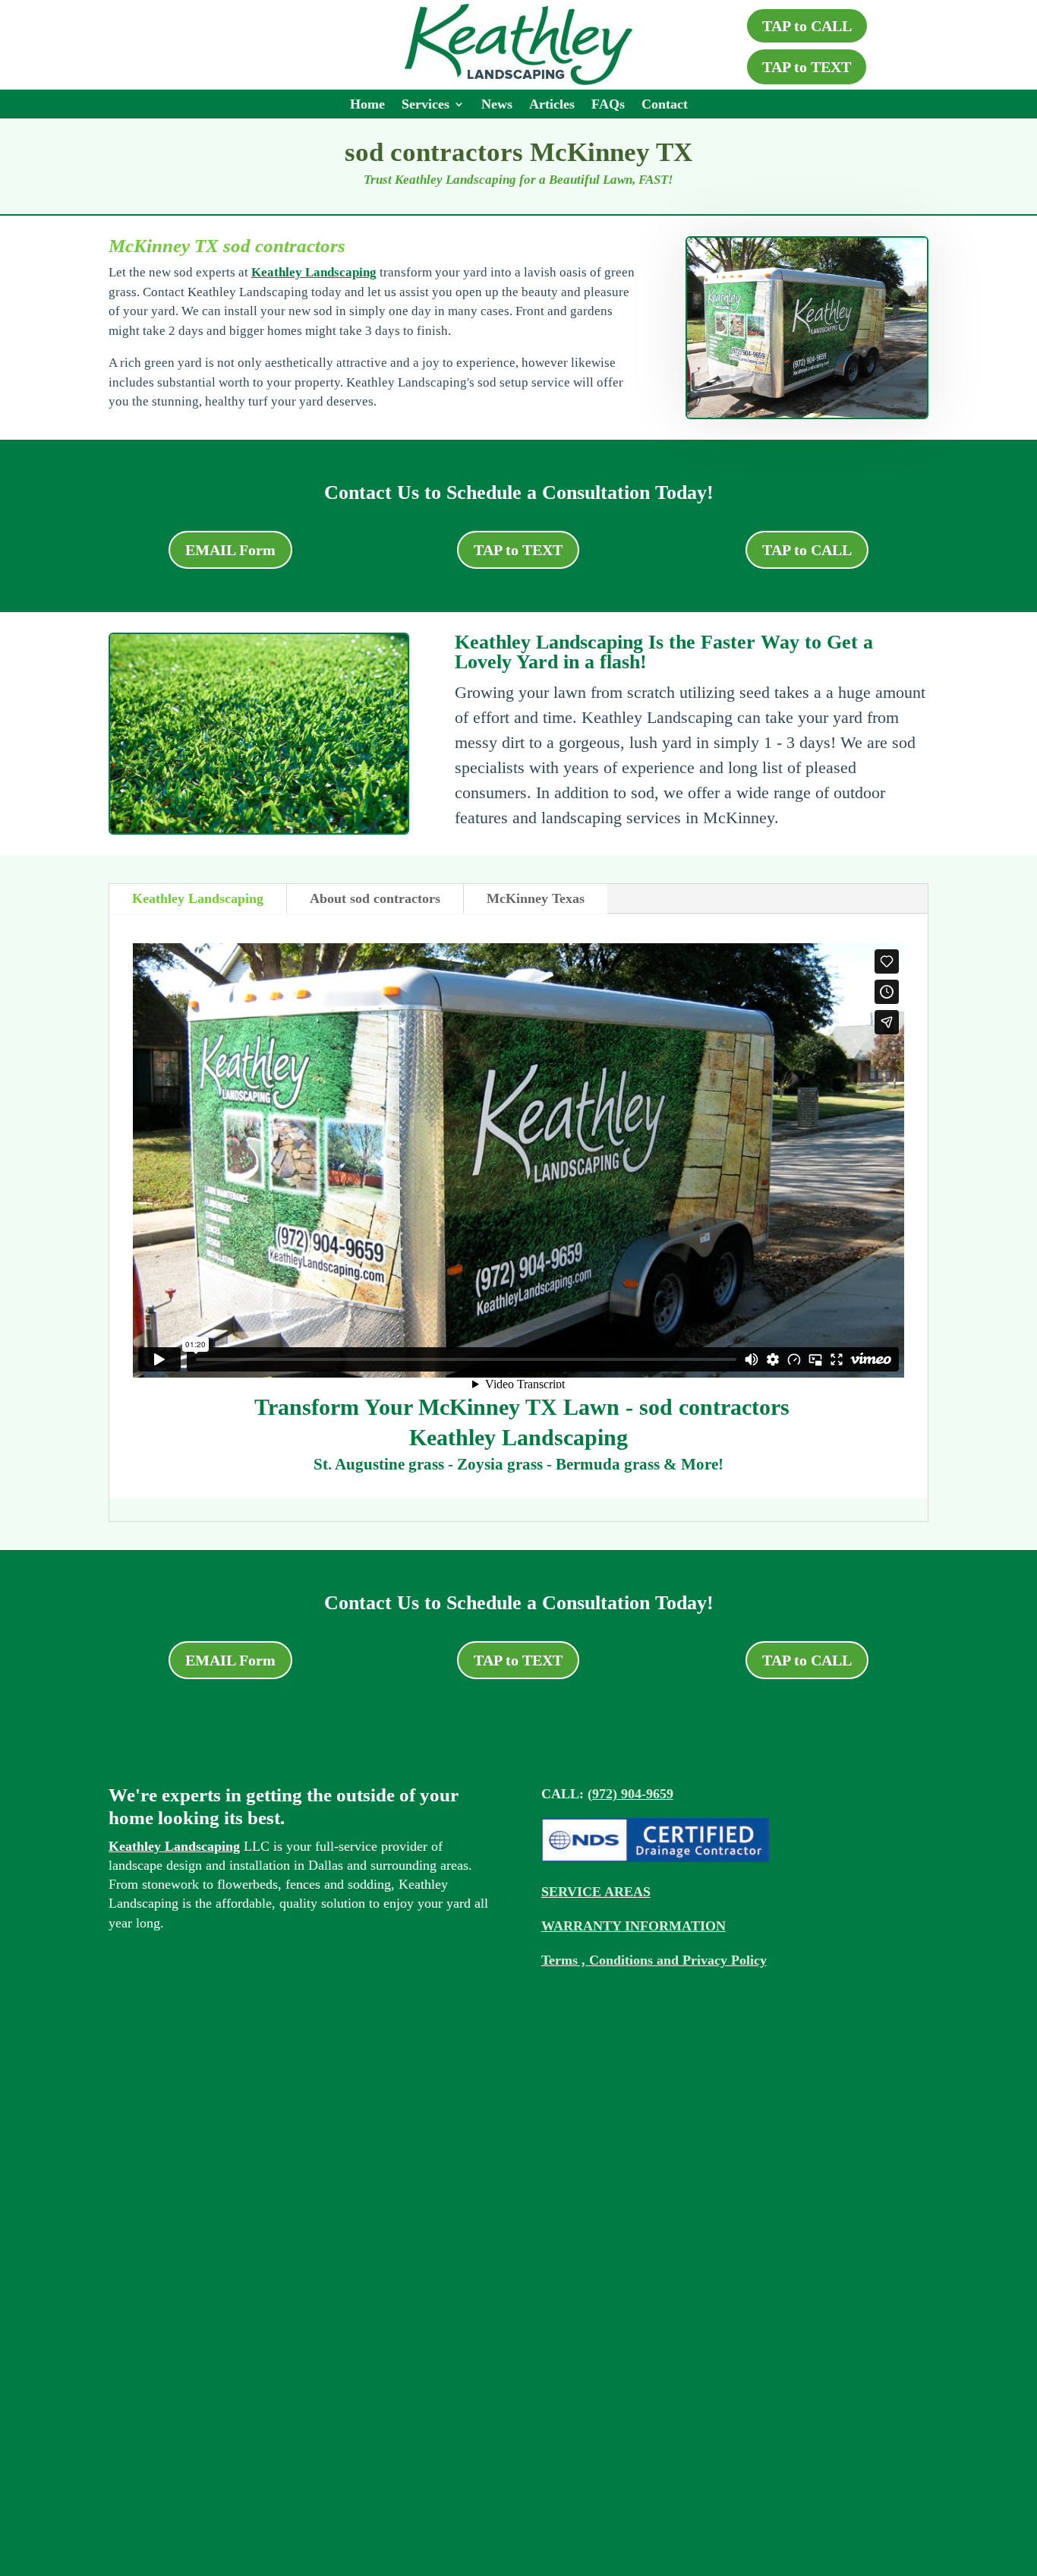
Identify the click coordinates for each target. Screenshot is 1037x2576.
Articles (552, 105)
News (497, 105)
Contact (665, 105)
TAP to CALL (807, 26)
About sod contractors (375, 898)
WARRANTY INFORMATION (634, 1926)
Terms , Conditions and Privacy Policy (654, 1960)
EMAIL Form (230, 550)
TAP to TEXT (807, 67)
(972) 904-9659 (630, 1794)
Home (367, 105)
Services (426, 105)
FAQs (608, 105)
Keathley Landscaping (314, 272)
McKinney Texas (536, 898)
